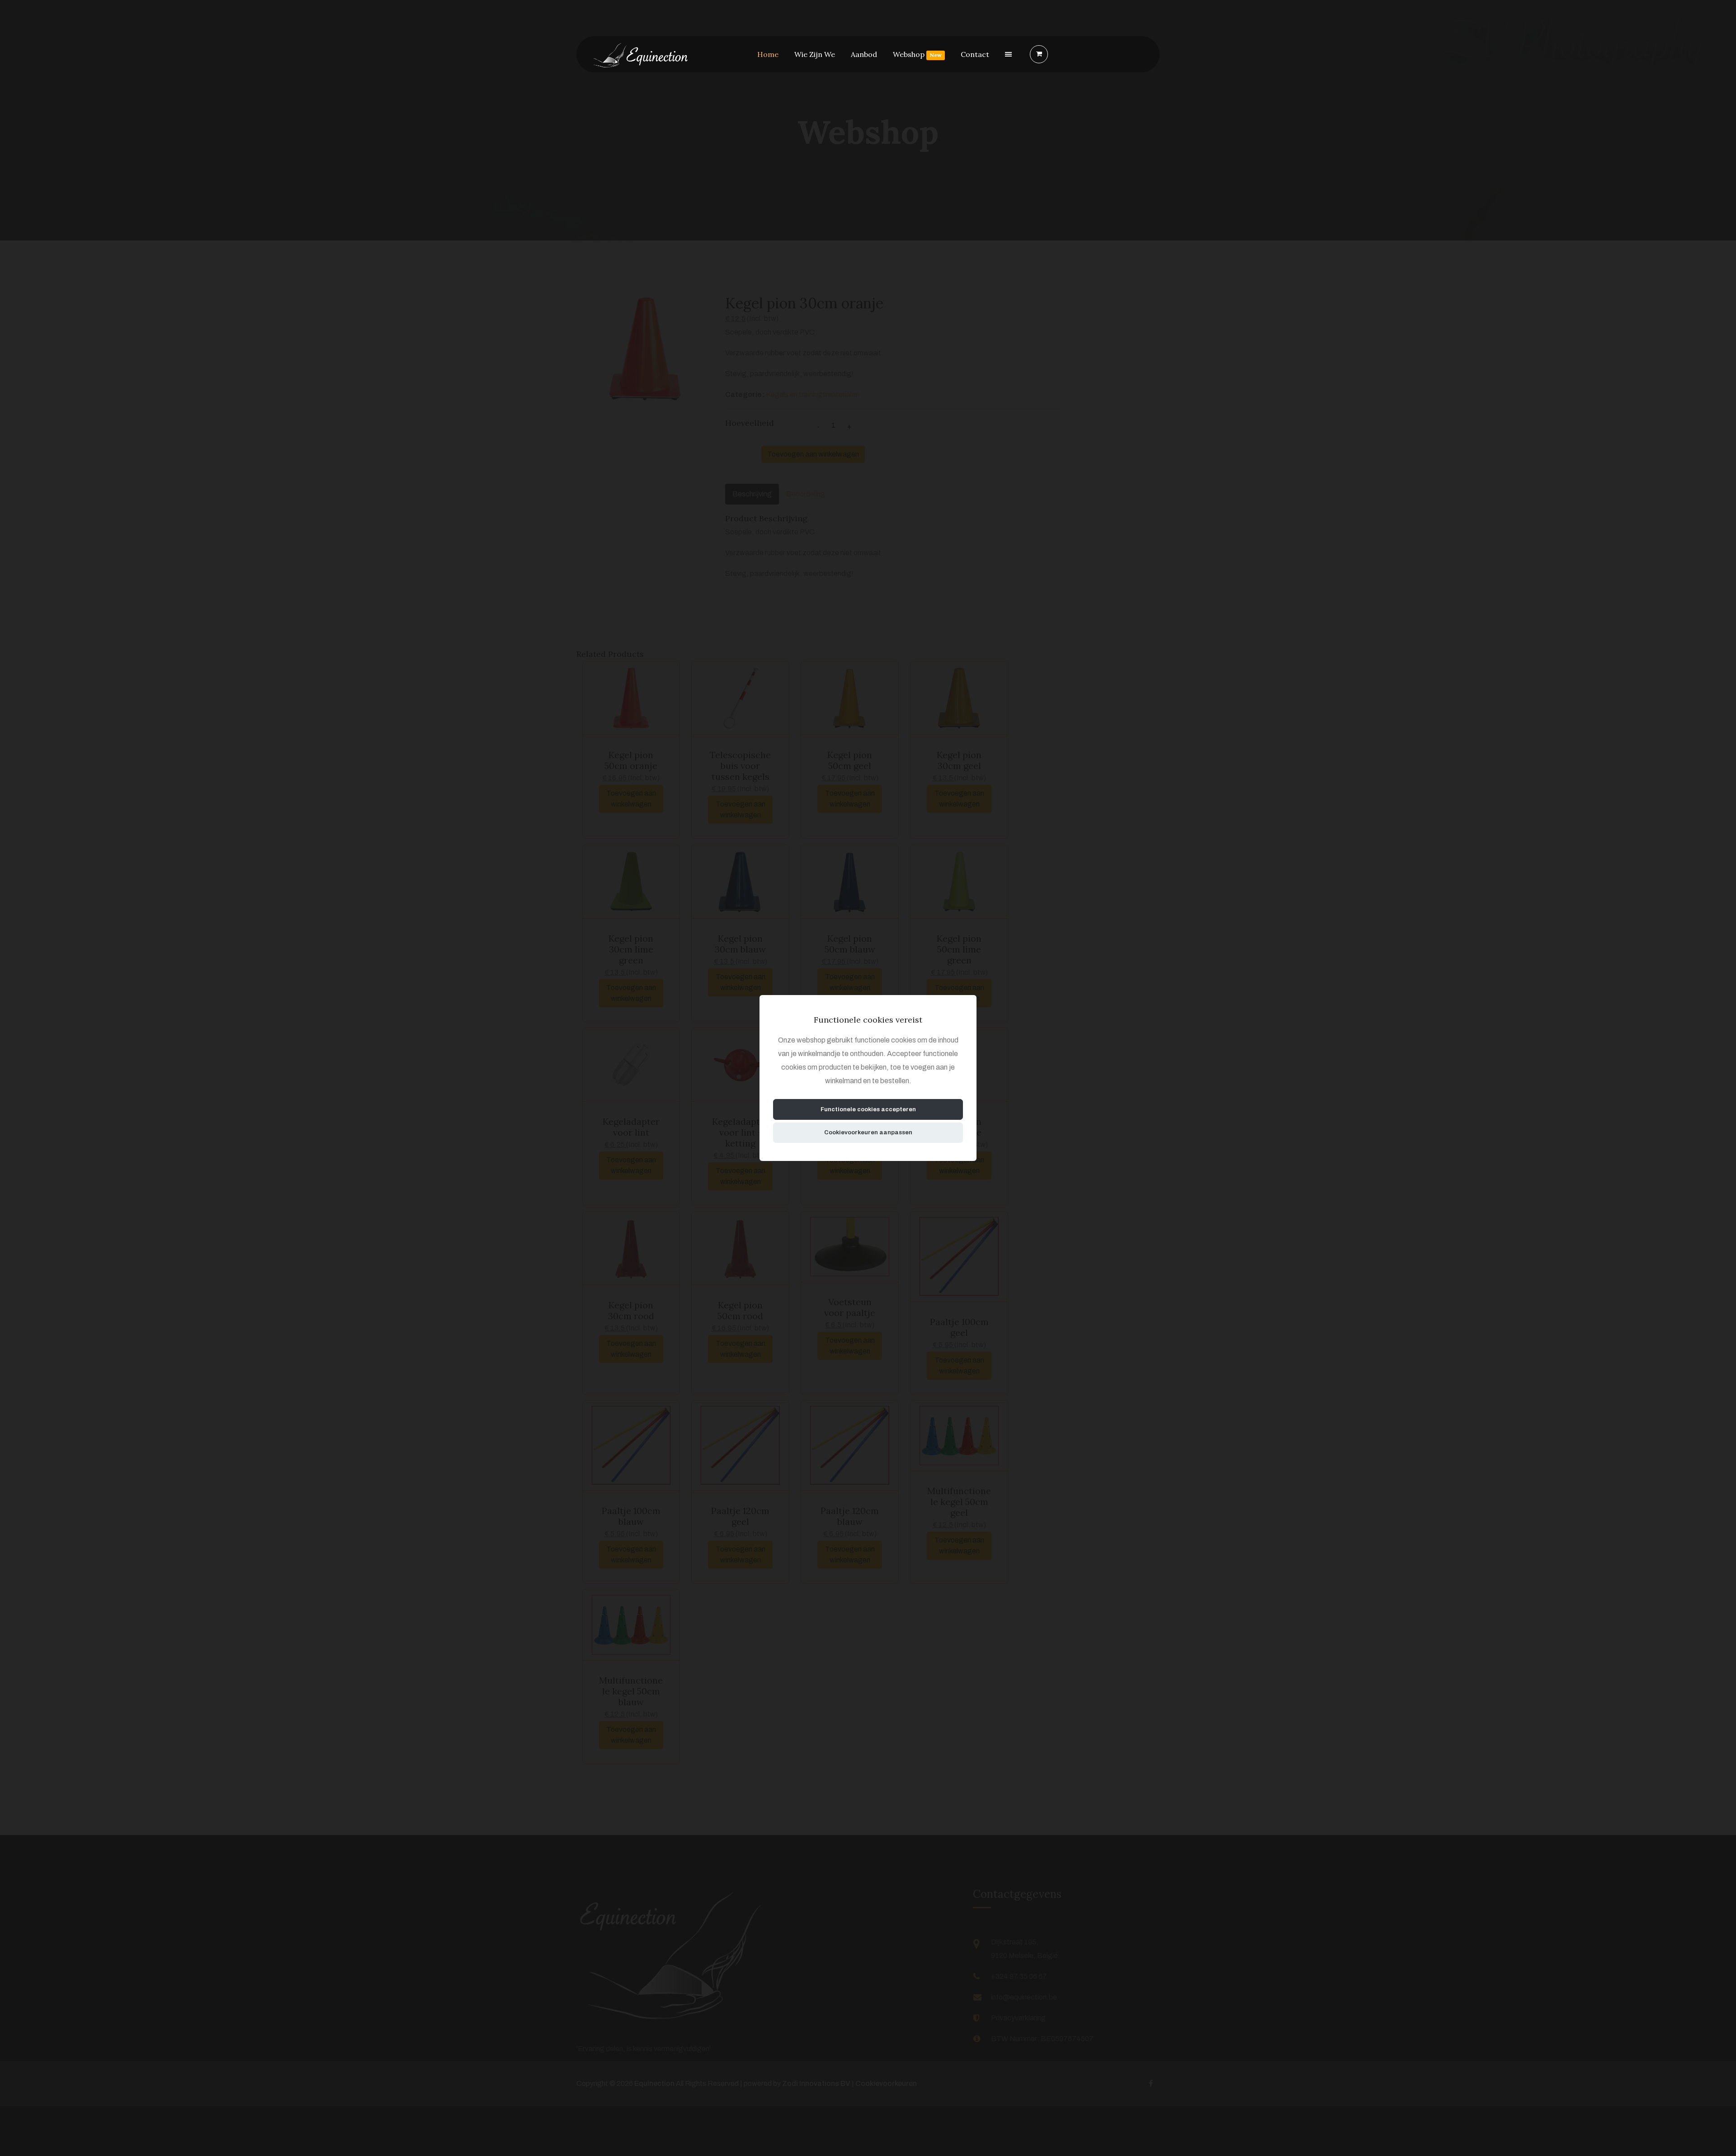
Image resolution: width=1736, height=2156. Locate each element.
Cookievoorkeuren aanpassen (868, 1132)
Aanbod (864, 54)
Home (768, 54)
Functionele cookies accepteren (868, 1109)
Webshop (917, 54)
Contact (975, 54)
